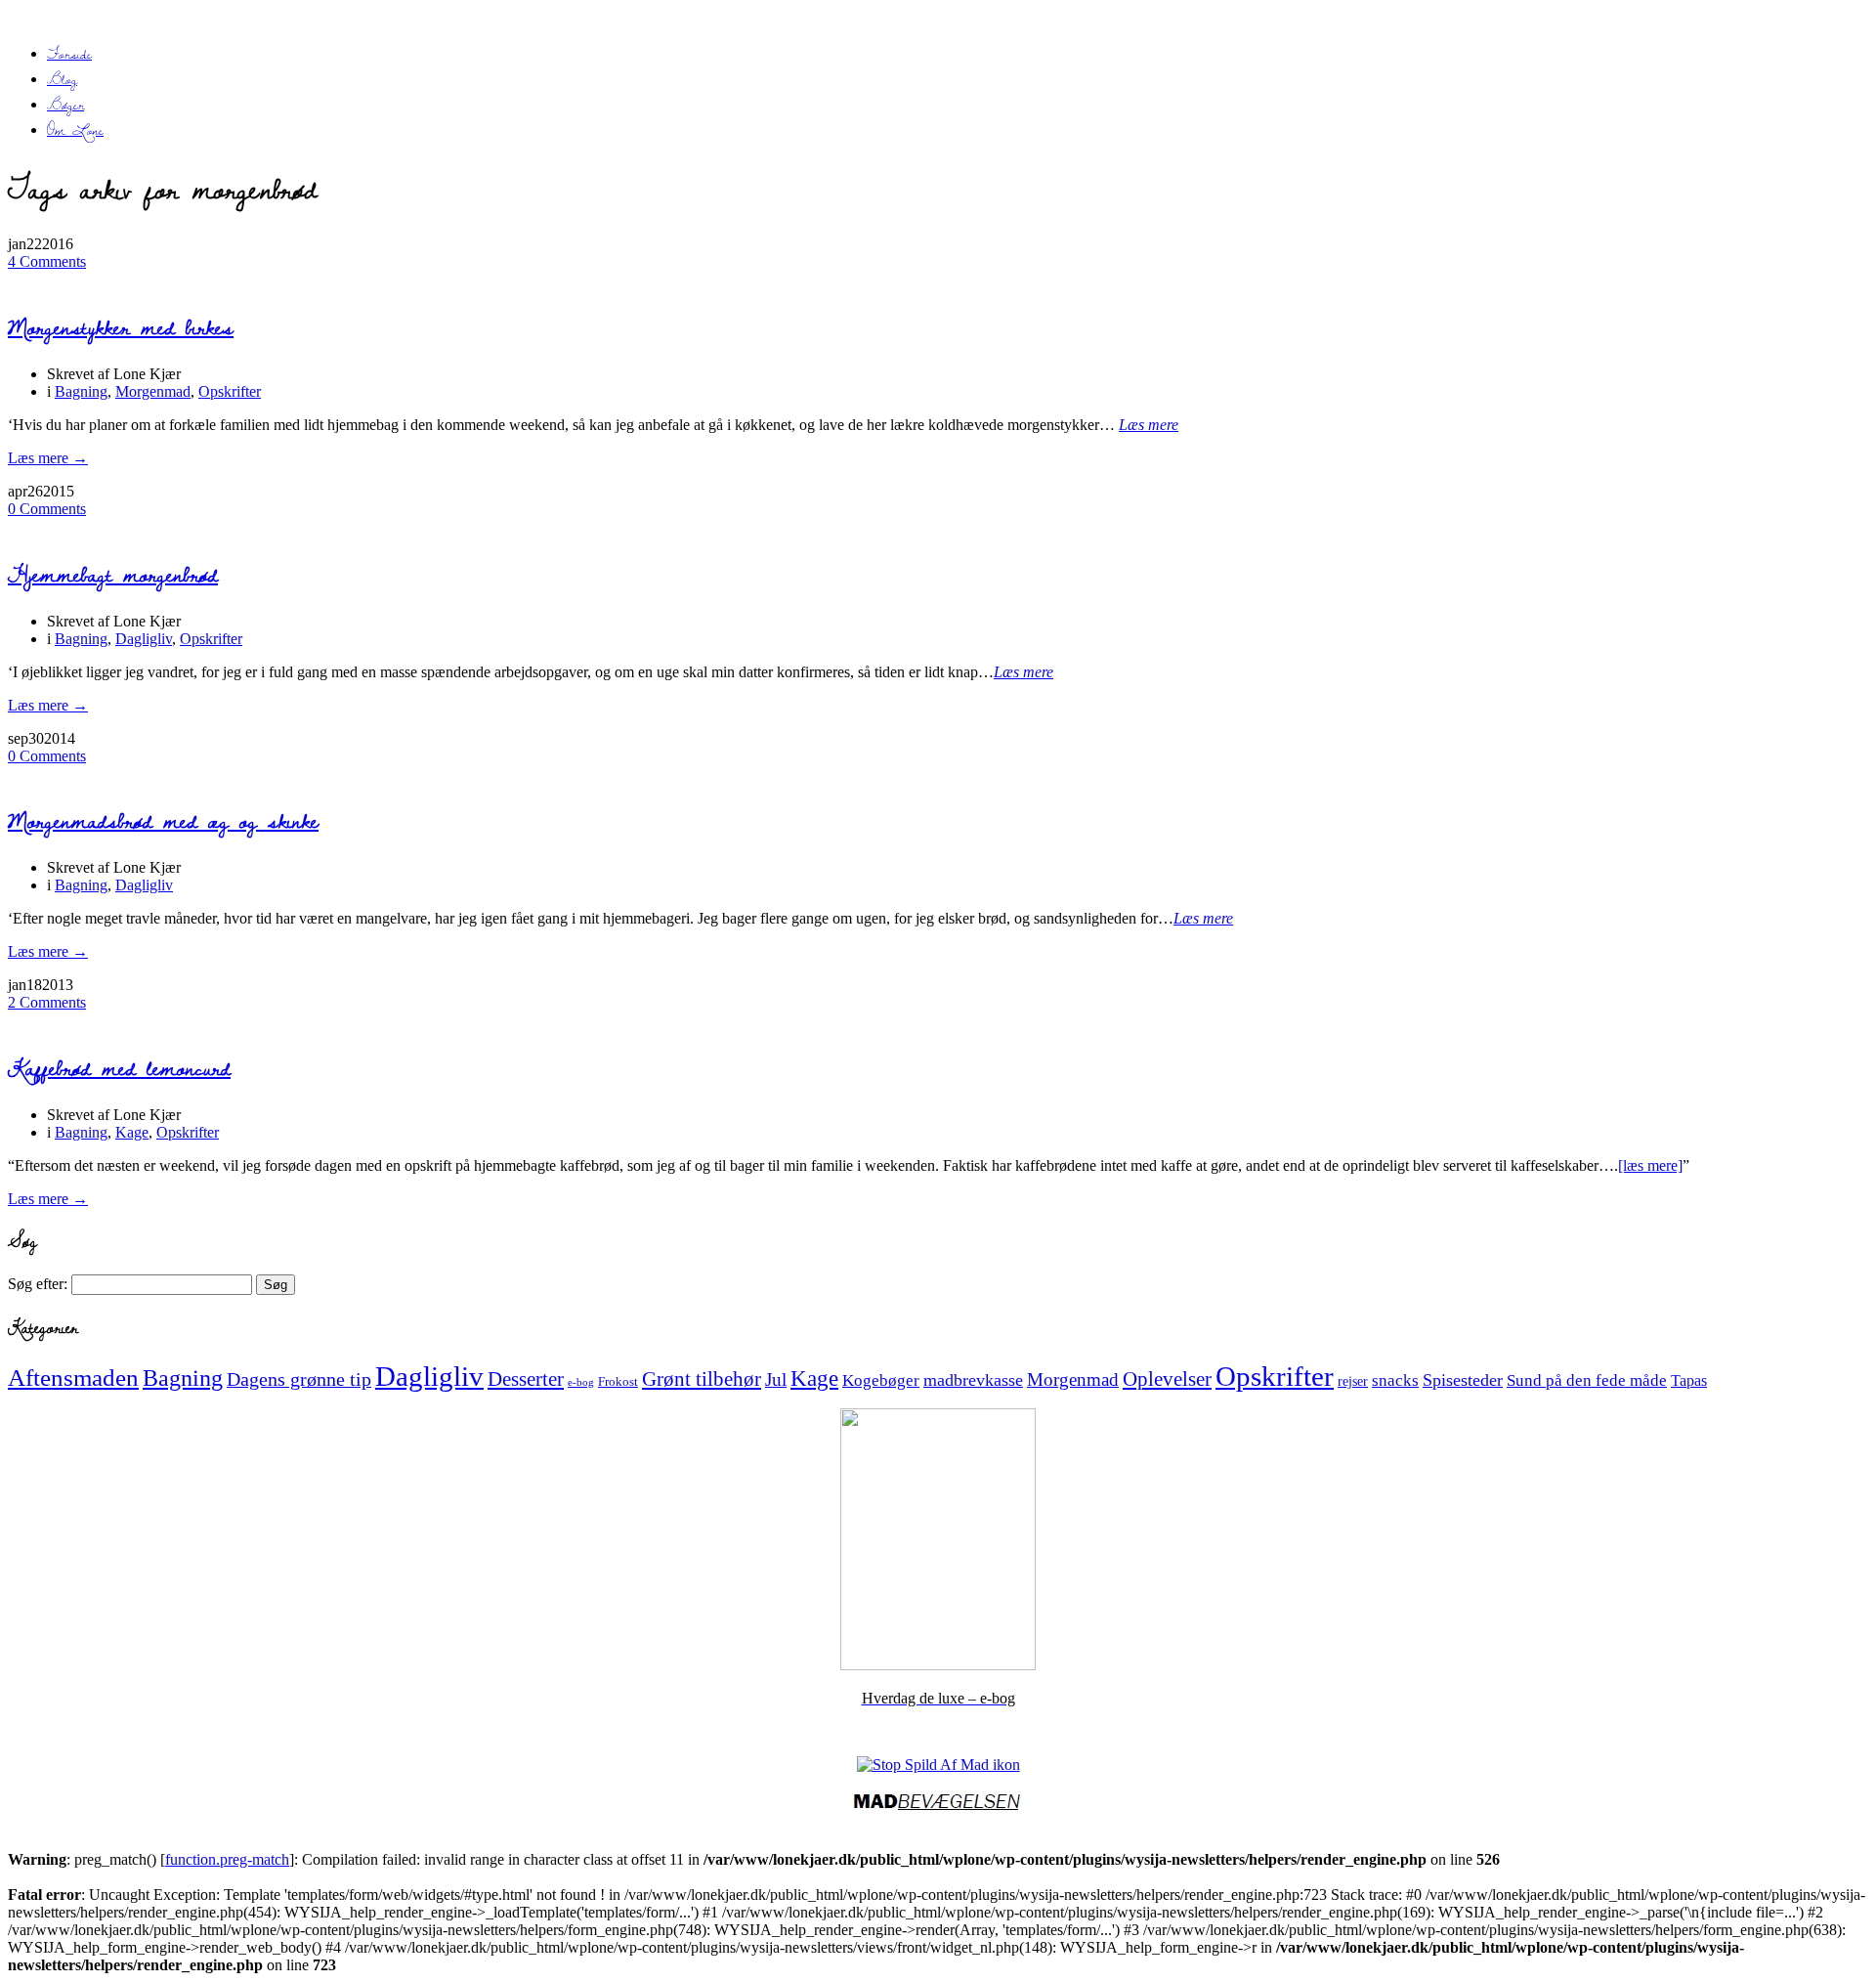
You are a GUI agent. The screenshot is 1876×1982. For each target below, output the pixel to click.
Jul (776, 1379)
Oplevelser (1167, 1379)
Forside (69, 54)
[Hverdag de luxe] (938, 1665)
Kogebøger (881, 1380)
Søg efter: (38, 1284)
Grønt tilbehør (702, 1379)
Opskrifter (230, 391)
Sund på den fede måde (1587, 1380)
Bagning (81, 391)
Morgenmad (153, 391)
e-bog (581, 1382)
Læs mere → (48, 458)
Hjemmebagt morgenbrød (113, 574)
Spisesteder (1463, 1380)
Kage (132, 1132)
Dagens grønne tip (299, 1379)
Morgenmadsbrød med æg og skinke (163, 820)
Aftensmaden (73, 1378)
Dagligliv (144, 639)
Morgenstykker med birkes (121, 327)
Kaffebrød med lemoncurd (119, 1068)
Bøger (65, 105)
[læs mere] (1650, 1165)
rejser (1353, 1381)
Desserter (526, 1379)
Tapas (1689, 1380)
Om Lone (75, 130)
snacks (1395, 1380)
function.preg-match (227, 1859)
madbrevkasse (973, 1380)
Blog (62, 79)
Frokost (618, 1381)
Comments (47, 261)
